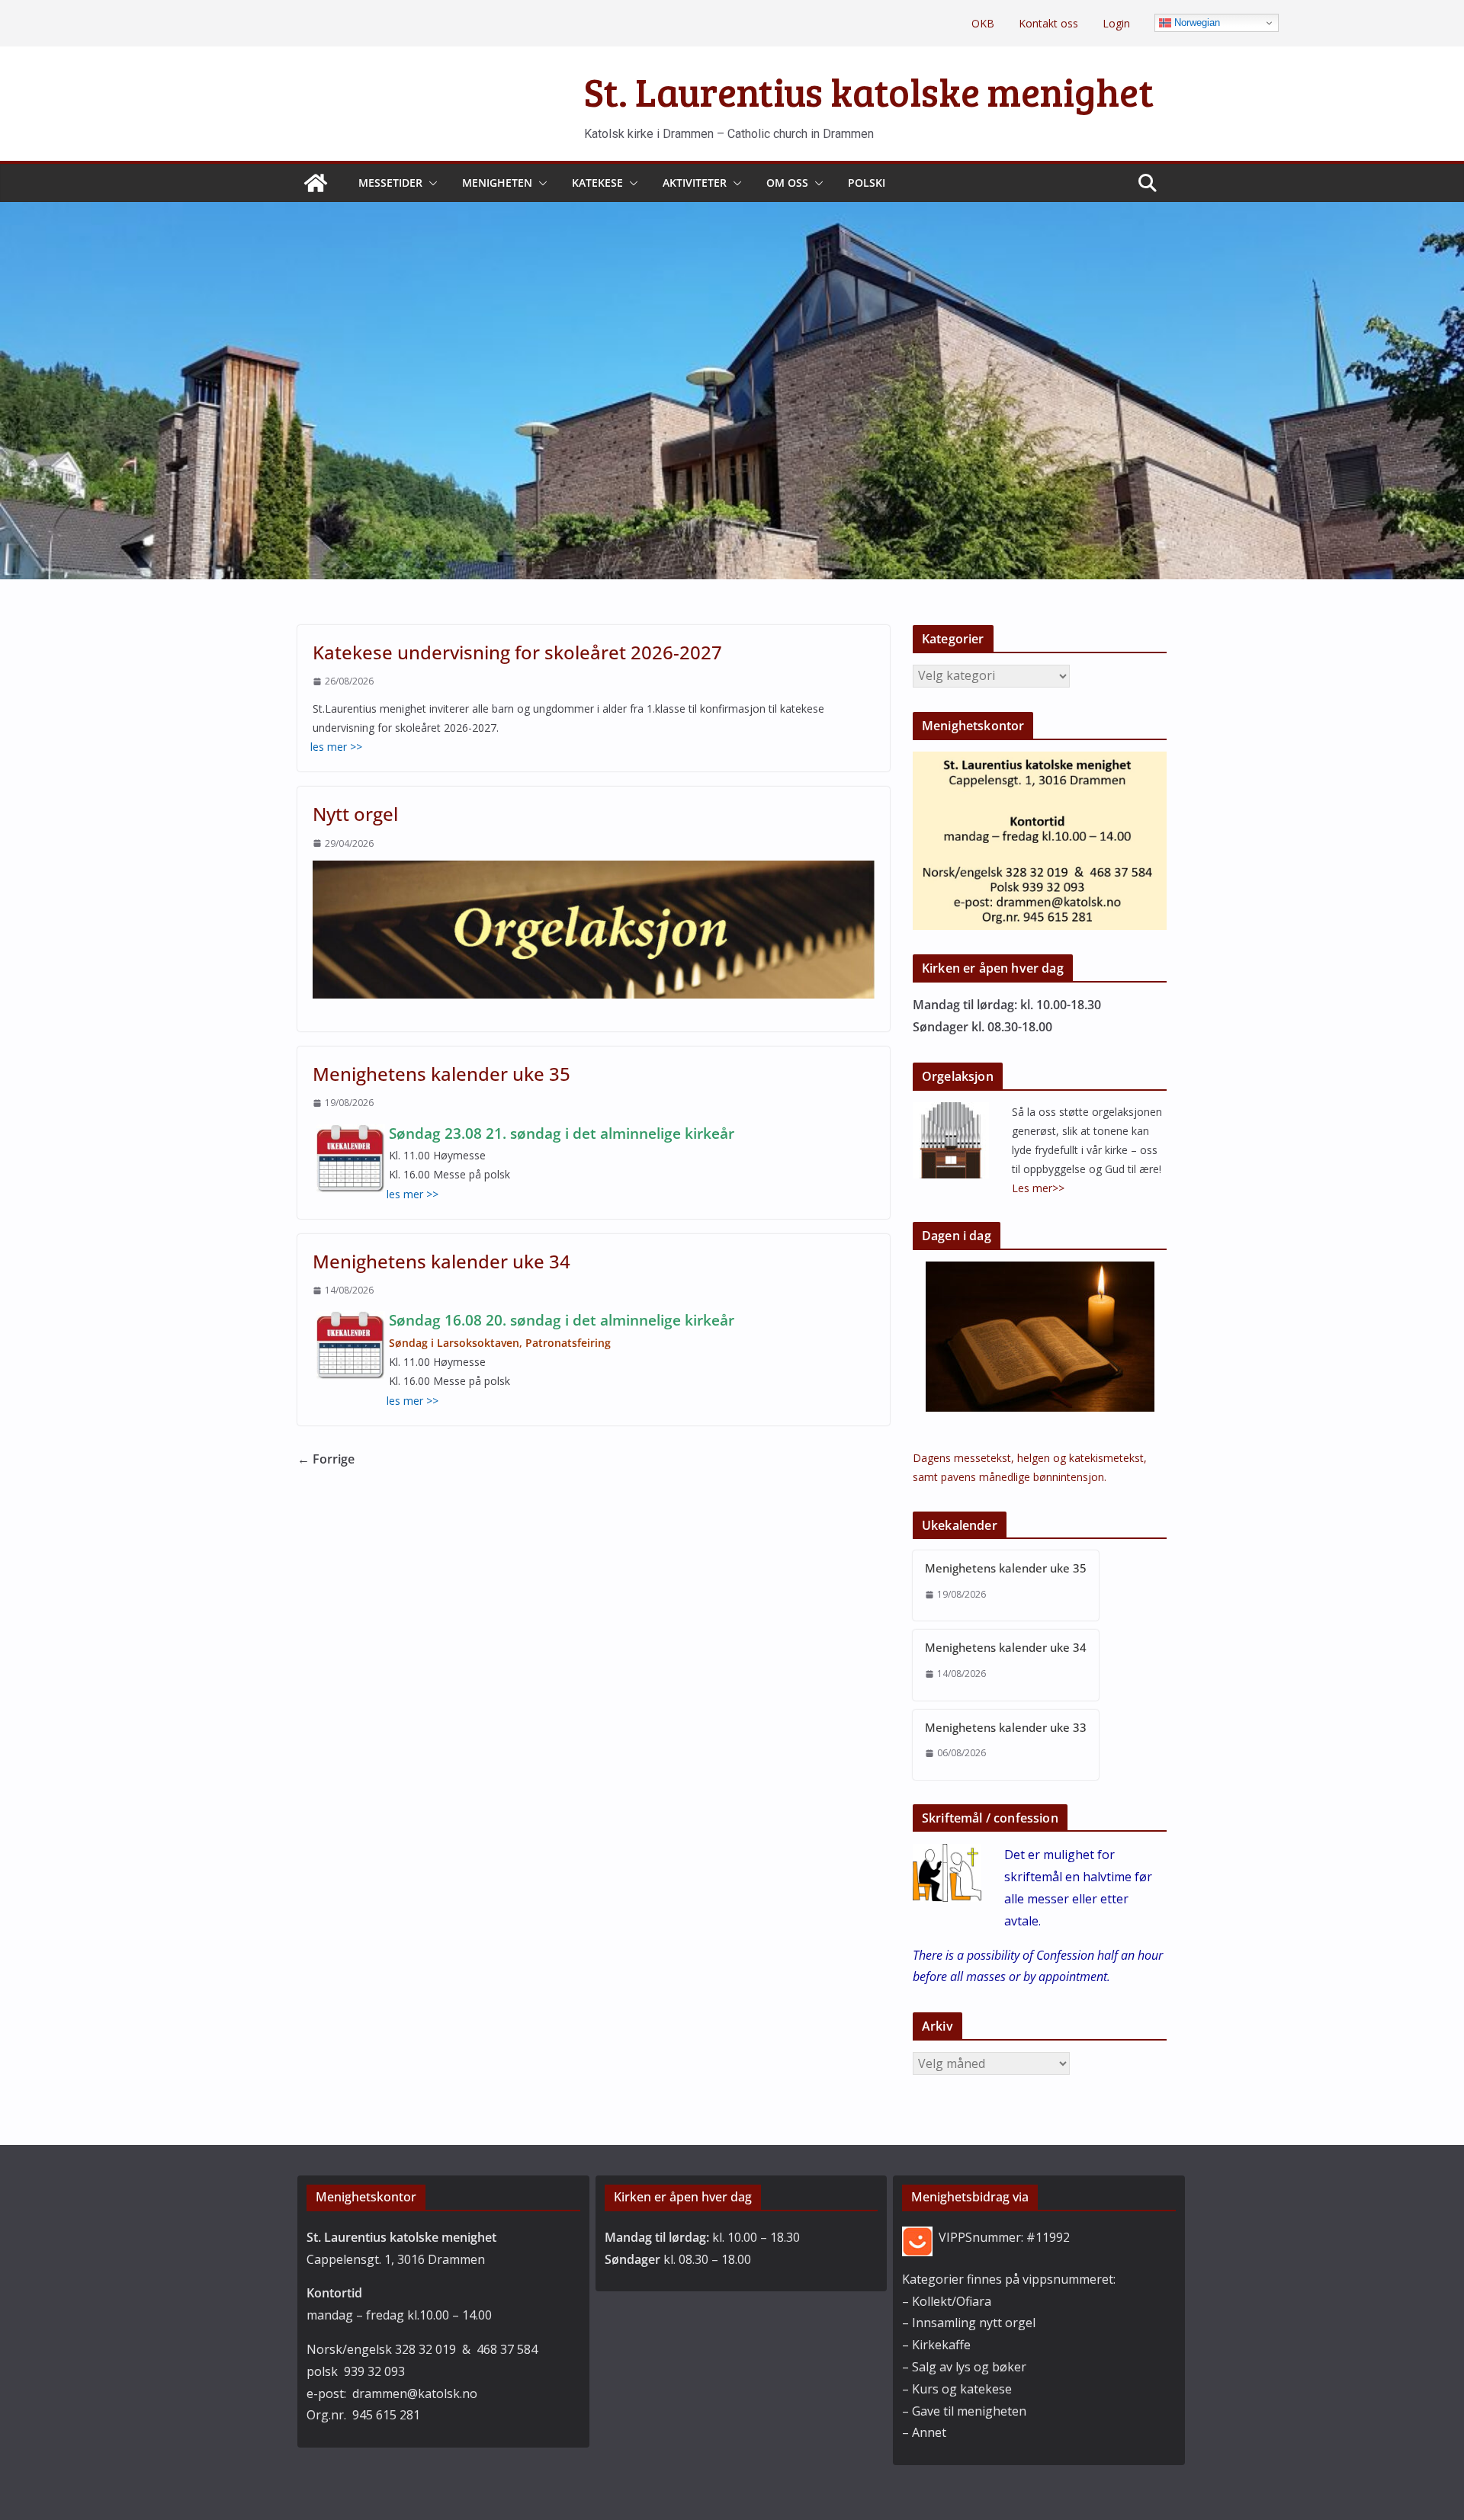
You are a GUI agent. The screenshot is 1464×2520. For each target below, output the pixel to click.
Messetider (390, 183)
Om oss (787, 183)
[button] (430, 183)
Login (1116, 23)
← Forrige (326, 1459)
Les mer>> (1038, 1188)
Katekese (597, 183)
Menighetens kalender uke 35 (441, 1074)
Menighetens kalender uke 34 (441, 1261)
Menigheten (497, 183)
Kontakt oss (1048, 23)
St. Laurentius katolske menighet (869, 91)
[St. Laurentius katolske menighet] (316, 183)
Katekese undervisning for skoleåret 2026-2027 (517, 652)
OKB (983, 23)
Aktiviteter (695, 183)
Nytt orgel (355, 814)
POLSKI (867, 183)
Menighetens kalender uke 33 (1006, 1727)
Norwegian (1196, 22)
